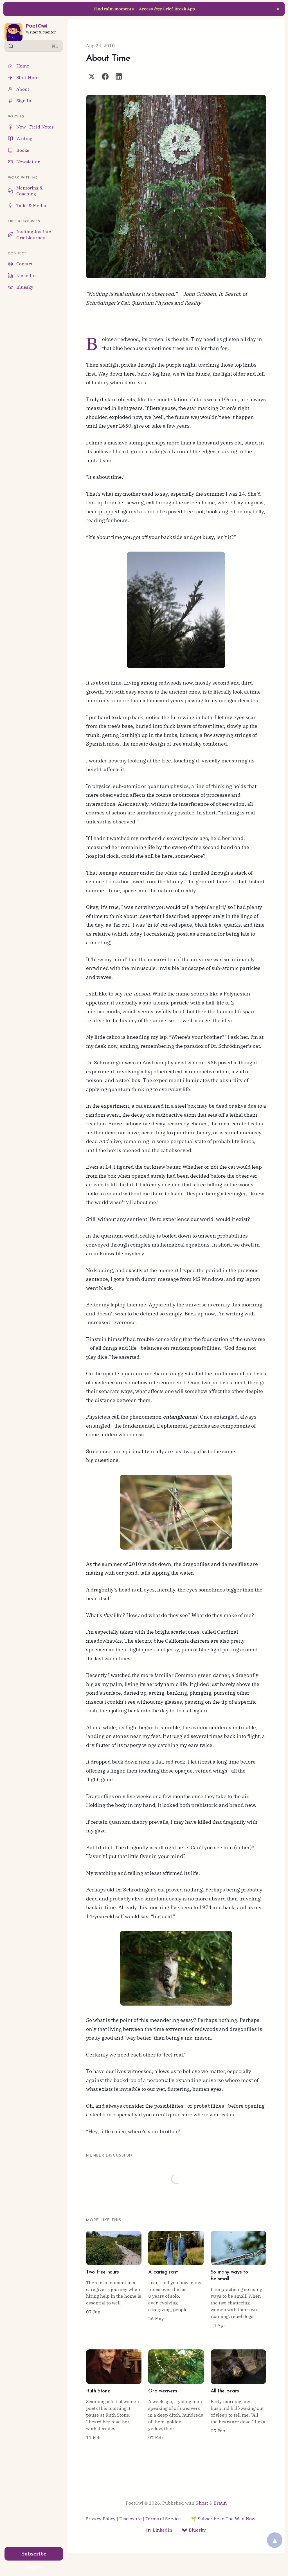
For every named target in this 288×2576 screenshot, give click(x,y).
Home (23, 66)
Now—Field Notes (35, 127)
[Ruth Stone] (114, 2395)
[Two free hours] (114, 2280)
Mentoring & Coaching (30, 191)
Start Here (27, 77)
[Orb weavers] (176, 2395)
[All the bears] (238, 2395)
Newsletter (28, 162)
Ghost (202, 2503)
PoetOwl (37, 26)
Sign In (24, 101)
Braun (220, 2503)
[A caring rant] (176, 2280)
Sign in (34, 2567)
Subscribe (34, 2554)
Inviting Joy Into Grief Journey (34, 235)
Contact (24, 264)
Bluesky (25, 287)
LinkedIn (26, 276)
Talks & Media (31, 206)
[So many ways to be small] (238, 2280)
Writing (24, 138)
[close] (278, 9)
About (23, 89)
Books (23, 150)
